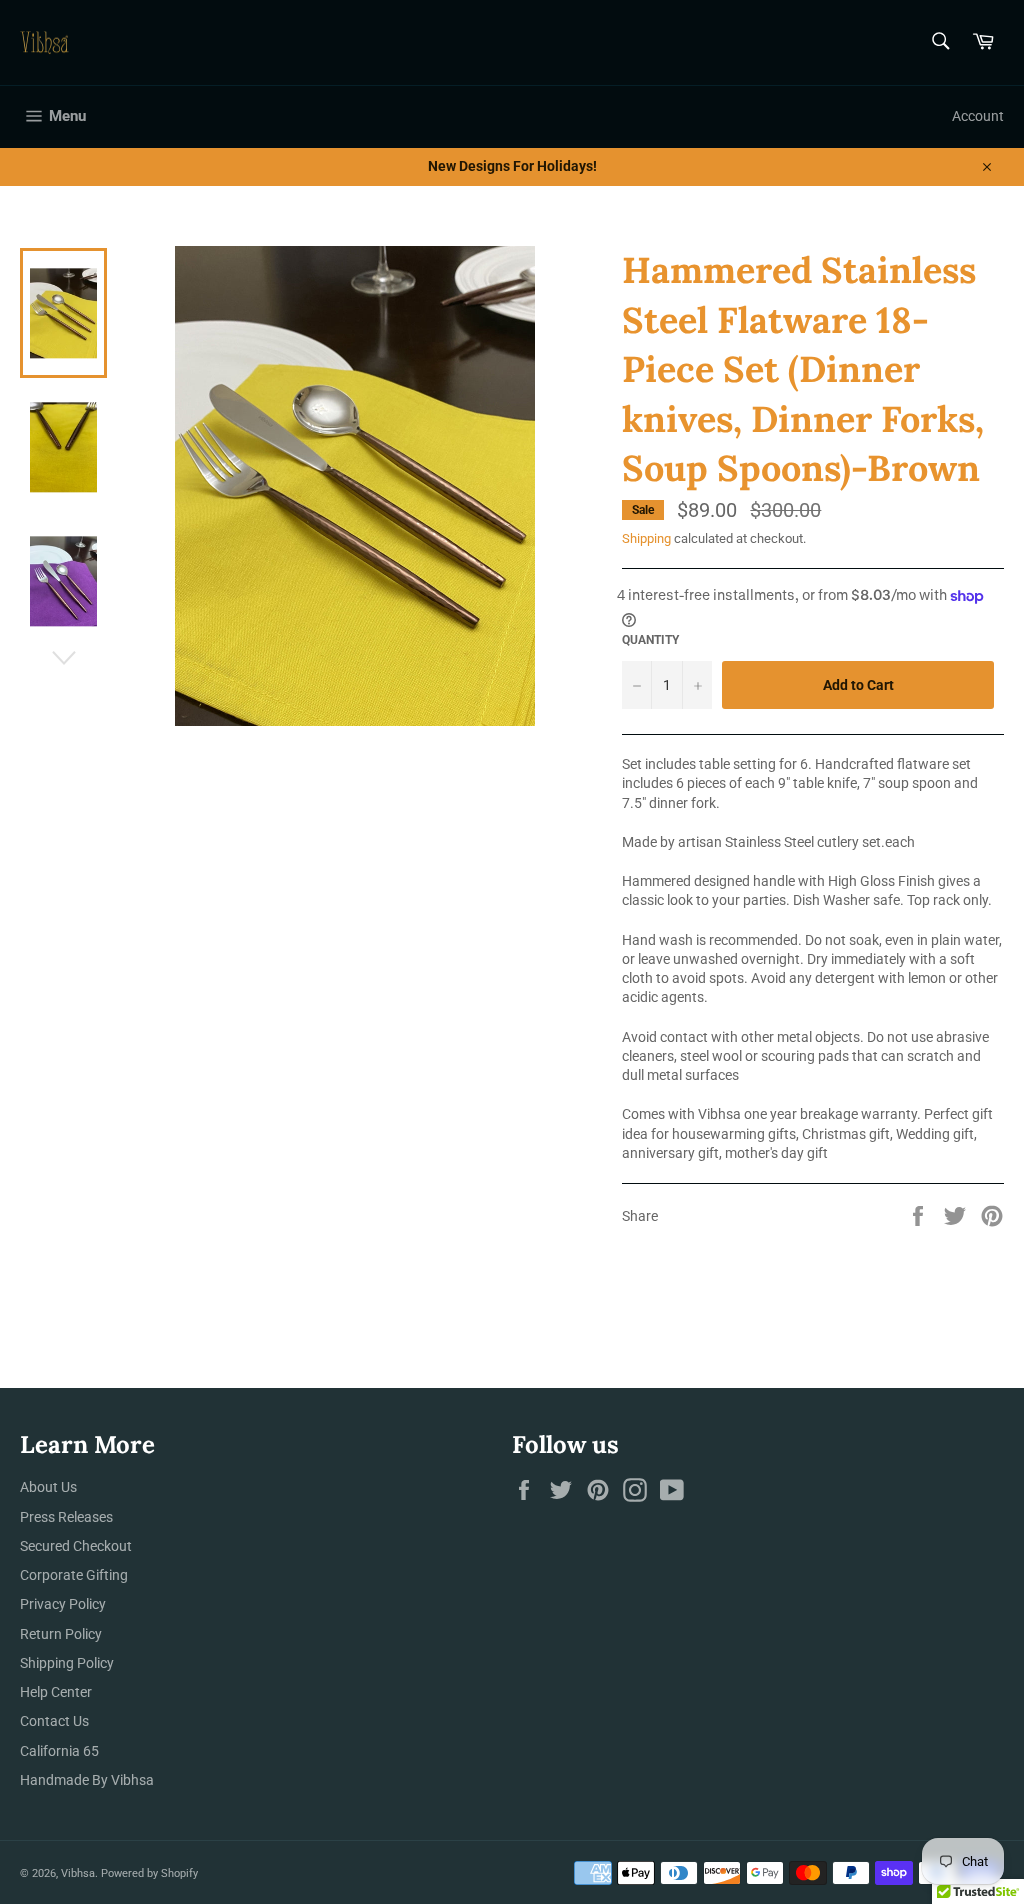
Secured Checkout (76, 1546)
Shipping (646, 538)
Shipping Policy (67, 1663)
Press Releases (66, 1517)
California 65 (59, 1751)
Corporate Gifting (74, 1575)
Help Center (56, 1692)
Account (978, 116)
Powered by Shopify (149, 1873)
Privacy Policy (63, 1604)
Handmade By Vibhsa (87, 1780)
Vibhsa (78, 1873)
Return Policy (61, 1634)
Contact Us (54, 1721)
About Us (48, 1487)
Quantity (650, 640)
